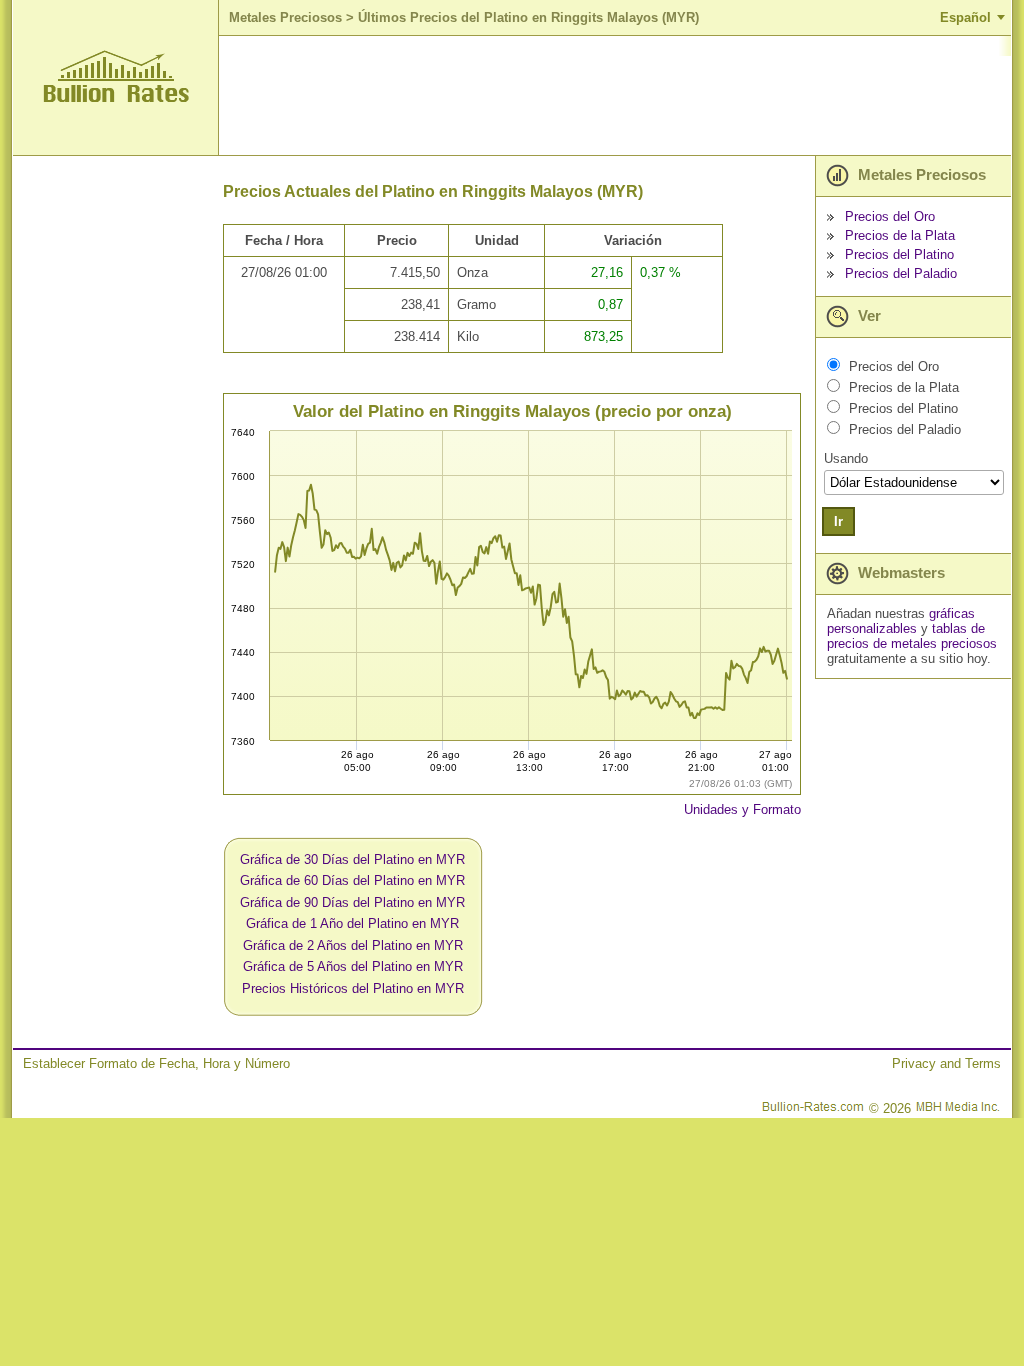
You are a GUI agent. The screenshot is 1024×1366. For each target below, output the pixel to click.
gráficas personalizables (901, 621)
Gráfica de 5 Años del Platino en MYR (353, 966)
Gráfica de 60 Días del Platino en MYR (352, 880)
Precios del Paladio (901, 273)
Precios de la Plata (900, 235)
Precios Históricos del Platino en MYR (353, 988)
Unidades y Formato (742, 809)
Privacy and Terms (946, 1063)
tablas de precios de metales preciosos (912, 636)
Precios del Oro (890, 216)
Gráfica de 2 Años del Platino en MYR (353, 945)
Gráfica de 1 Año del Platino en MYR (352, 923)
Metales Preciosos (285, 17)
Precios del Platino (899, 254)
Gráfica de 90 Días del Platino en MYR (352, 902)
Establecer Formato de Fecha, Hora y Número (156, 1063)
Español (965, 17)
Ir (838, 521)
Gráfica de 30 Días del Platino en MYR (352, 859)
